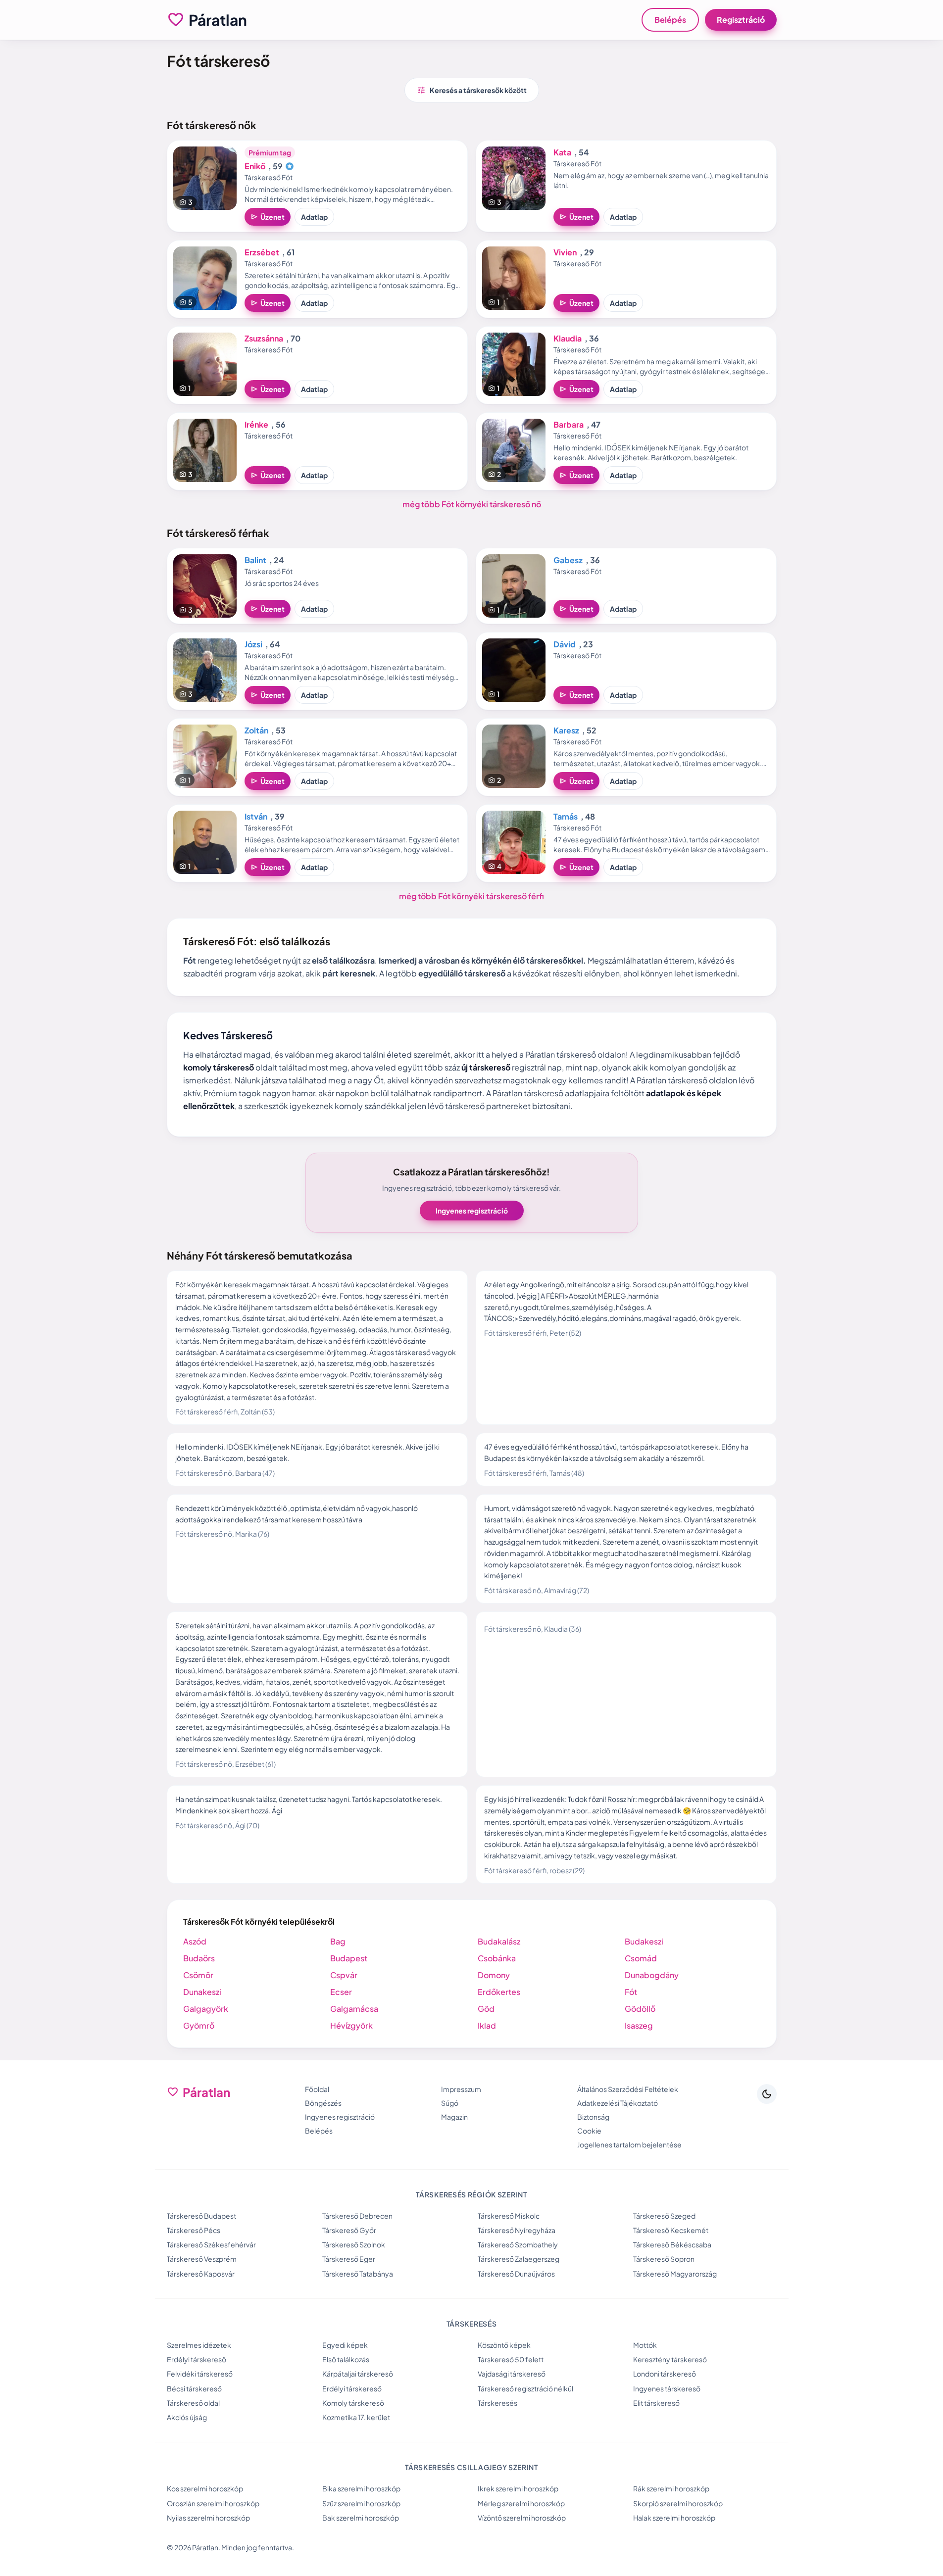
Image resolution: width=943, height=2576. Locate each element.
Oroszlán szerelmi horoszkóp (213, 2503)
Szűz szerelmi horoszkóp (361, 2503)
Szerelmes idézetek (199, 2345)
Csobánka (497, 1958)
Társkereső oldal (193, 2403)
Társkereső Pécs (194, 2230)
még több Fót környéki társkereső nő (472, 504)
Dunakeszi (202, 1992)
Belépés (670, 20)
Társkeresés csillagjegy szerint (471, 2467)
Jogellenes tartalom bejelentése (629, 2144)
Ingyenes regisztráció (472, 1211)
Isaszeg (639, 2025)
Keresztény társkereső (670, 2359)
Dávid (565, 644)
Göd (486, 2009)
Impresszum (461, 2089)
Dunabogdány (652, 1975)
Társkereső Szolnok (354, 2244)
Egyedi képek (345, 2345)
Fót (631, 1992)
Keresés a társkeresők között (472, 90)
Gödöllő (640, 2009)
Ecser (341, 1992)
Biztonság (593, 2117)
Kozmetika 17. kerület (356, 2417)
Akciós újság (187, 2417)
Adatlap (314, 217)
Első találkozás (346, 2359)
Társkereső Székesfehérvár (211, 2244)
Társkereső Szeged (664, 2216)
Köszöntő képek (504, 2345)
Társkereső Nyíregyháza (517, 2230)
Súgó (450, 2103)
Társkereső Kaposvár (201, 2274)
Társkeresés (497, 2403)
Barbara (569, 424)
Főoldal (317, 2089)
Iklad (487, 2025)
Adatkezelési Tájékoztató (618, 2103)
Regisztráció (741, 20)
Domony (494, 1975)
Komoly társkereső (353, 2403)
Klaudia (568, 338)
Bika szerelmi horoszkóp (361, 2488)
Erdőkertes (499, 1992)
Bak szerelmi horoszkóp (361, 2518)
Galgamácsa (354, 2009)
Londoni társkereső (665, 2374)
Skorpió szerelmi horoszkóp (678, 2503)
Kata (562, 152)
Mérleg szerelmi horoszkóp (521, 2503)
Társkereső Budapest (201, 2216)
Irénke (256, 424)
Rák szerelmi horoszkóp (671, 2488)
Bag (338, 1941)
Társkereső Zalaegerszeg (519, 2259)
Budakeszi (644, 1941)
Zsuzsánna (264, 338)
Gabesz (568, 560)
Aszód (195, 1941)
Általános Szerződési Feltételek (628, 2089)
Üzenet (268, 217)
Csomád (641, 1958)
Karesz (566, 730)
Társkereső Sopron (664, 2259)
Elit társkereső (656, 2403)
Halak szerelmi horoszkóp (674, 2518)
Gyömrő (199, 2025)
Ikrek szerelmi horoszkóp (518, 2488)
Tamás (566, 816)
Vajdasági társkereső (512, 2374)
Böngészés (323, 2103)
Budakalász (499, 1941)
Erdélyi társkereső (197, 2359)
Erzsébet (262, 252)
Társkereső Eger (349, 2259)
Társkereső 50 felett (511, 2359)
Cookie (589, 2131)
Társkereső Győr (349, 2230)
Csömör (198, 1975)
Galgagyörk (206, 2009)
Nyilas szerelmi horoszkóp (208, 2518)
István (256, 816)
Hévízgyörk (351, 2025)
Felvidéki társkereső (200, 2374)
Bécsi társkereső (194, 2388)
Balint (255, 560)
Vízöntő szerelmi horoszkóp (522, 2518)
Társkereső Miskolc (509, 2216)
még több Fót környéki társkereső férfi (471, 896)
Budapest (349, 1958)
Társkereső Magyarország (675, 2274)
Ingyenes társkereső (667, 2388)
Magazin (454, 2117)
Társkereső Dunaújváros (516, 2274)
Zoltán (256, 730)
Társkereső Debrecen (357, 2216)
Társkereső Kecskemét (671, 2230)
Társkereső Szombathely (518, 2244)
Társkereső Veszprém (202, 2259)
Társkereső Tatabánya (358, 2274)
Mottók (645, 2345)
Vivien (565, 252)
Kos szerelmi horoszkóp (205, 2488)
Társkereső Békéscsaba (672, 2244)
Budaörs (199, 1958)
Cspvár (344, 1975)
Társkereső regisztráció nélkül (525, 2388)
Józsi (253, 644)
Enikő (255, 166)
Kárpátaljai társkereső (358, 2374)
